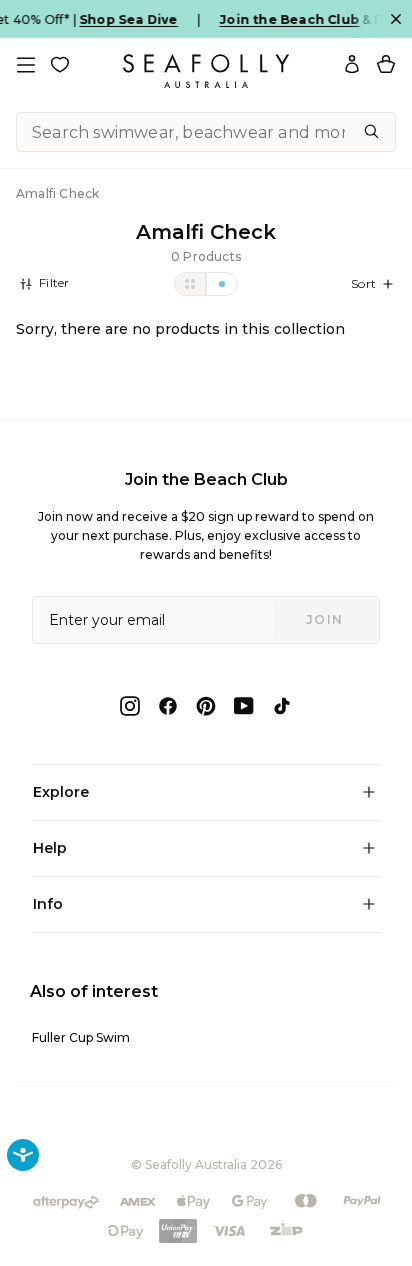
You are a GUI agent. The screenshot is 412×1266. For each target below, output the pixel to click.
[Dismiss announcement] (396, 19)
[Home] (206, 71)
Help (50, 848)
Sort (363, 283)
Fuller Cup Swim (81, 1037)
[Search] (372, 132)
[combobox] (206, 132)
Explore (61, 792)
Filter (52, 282)
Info (48, 904)
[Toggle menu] (26, 65)
